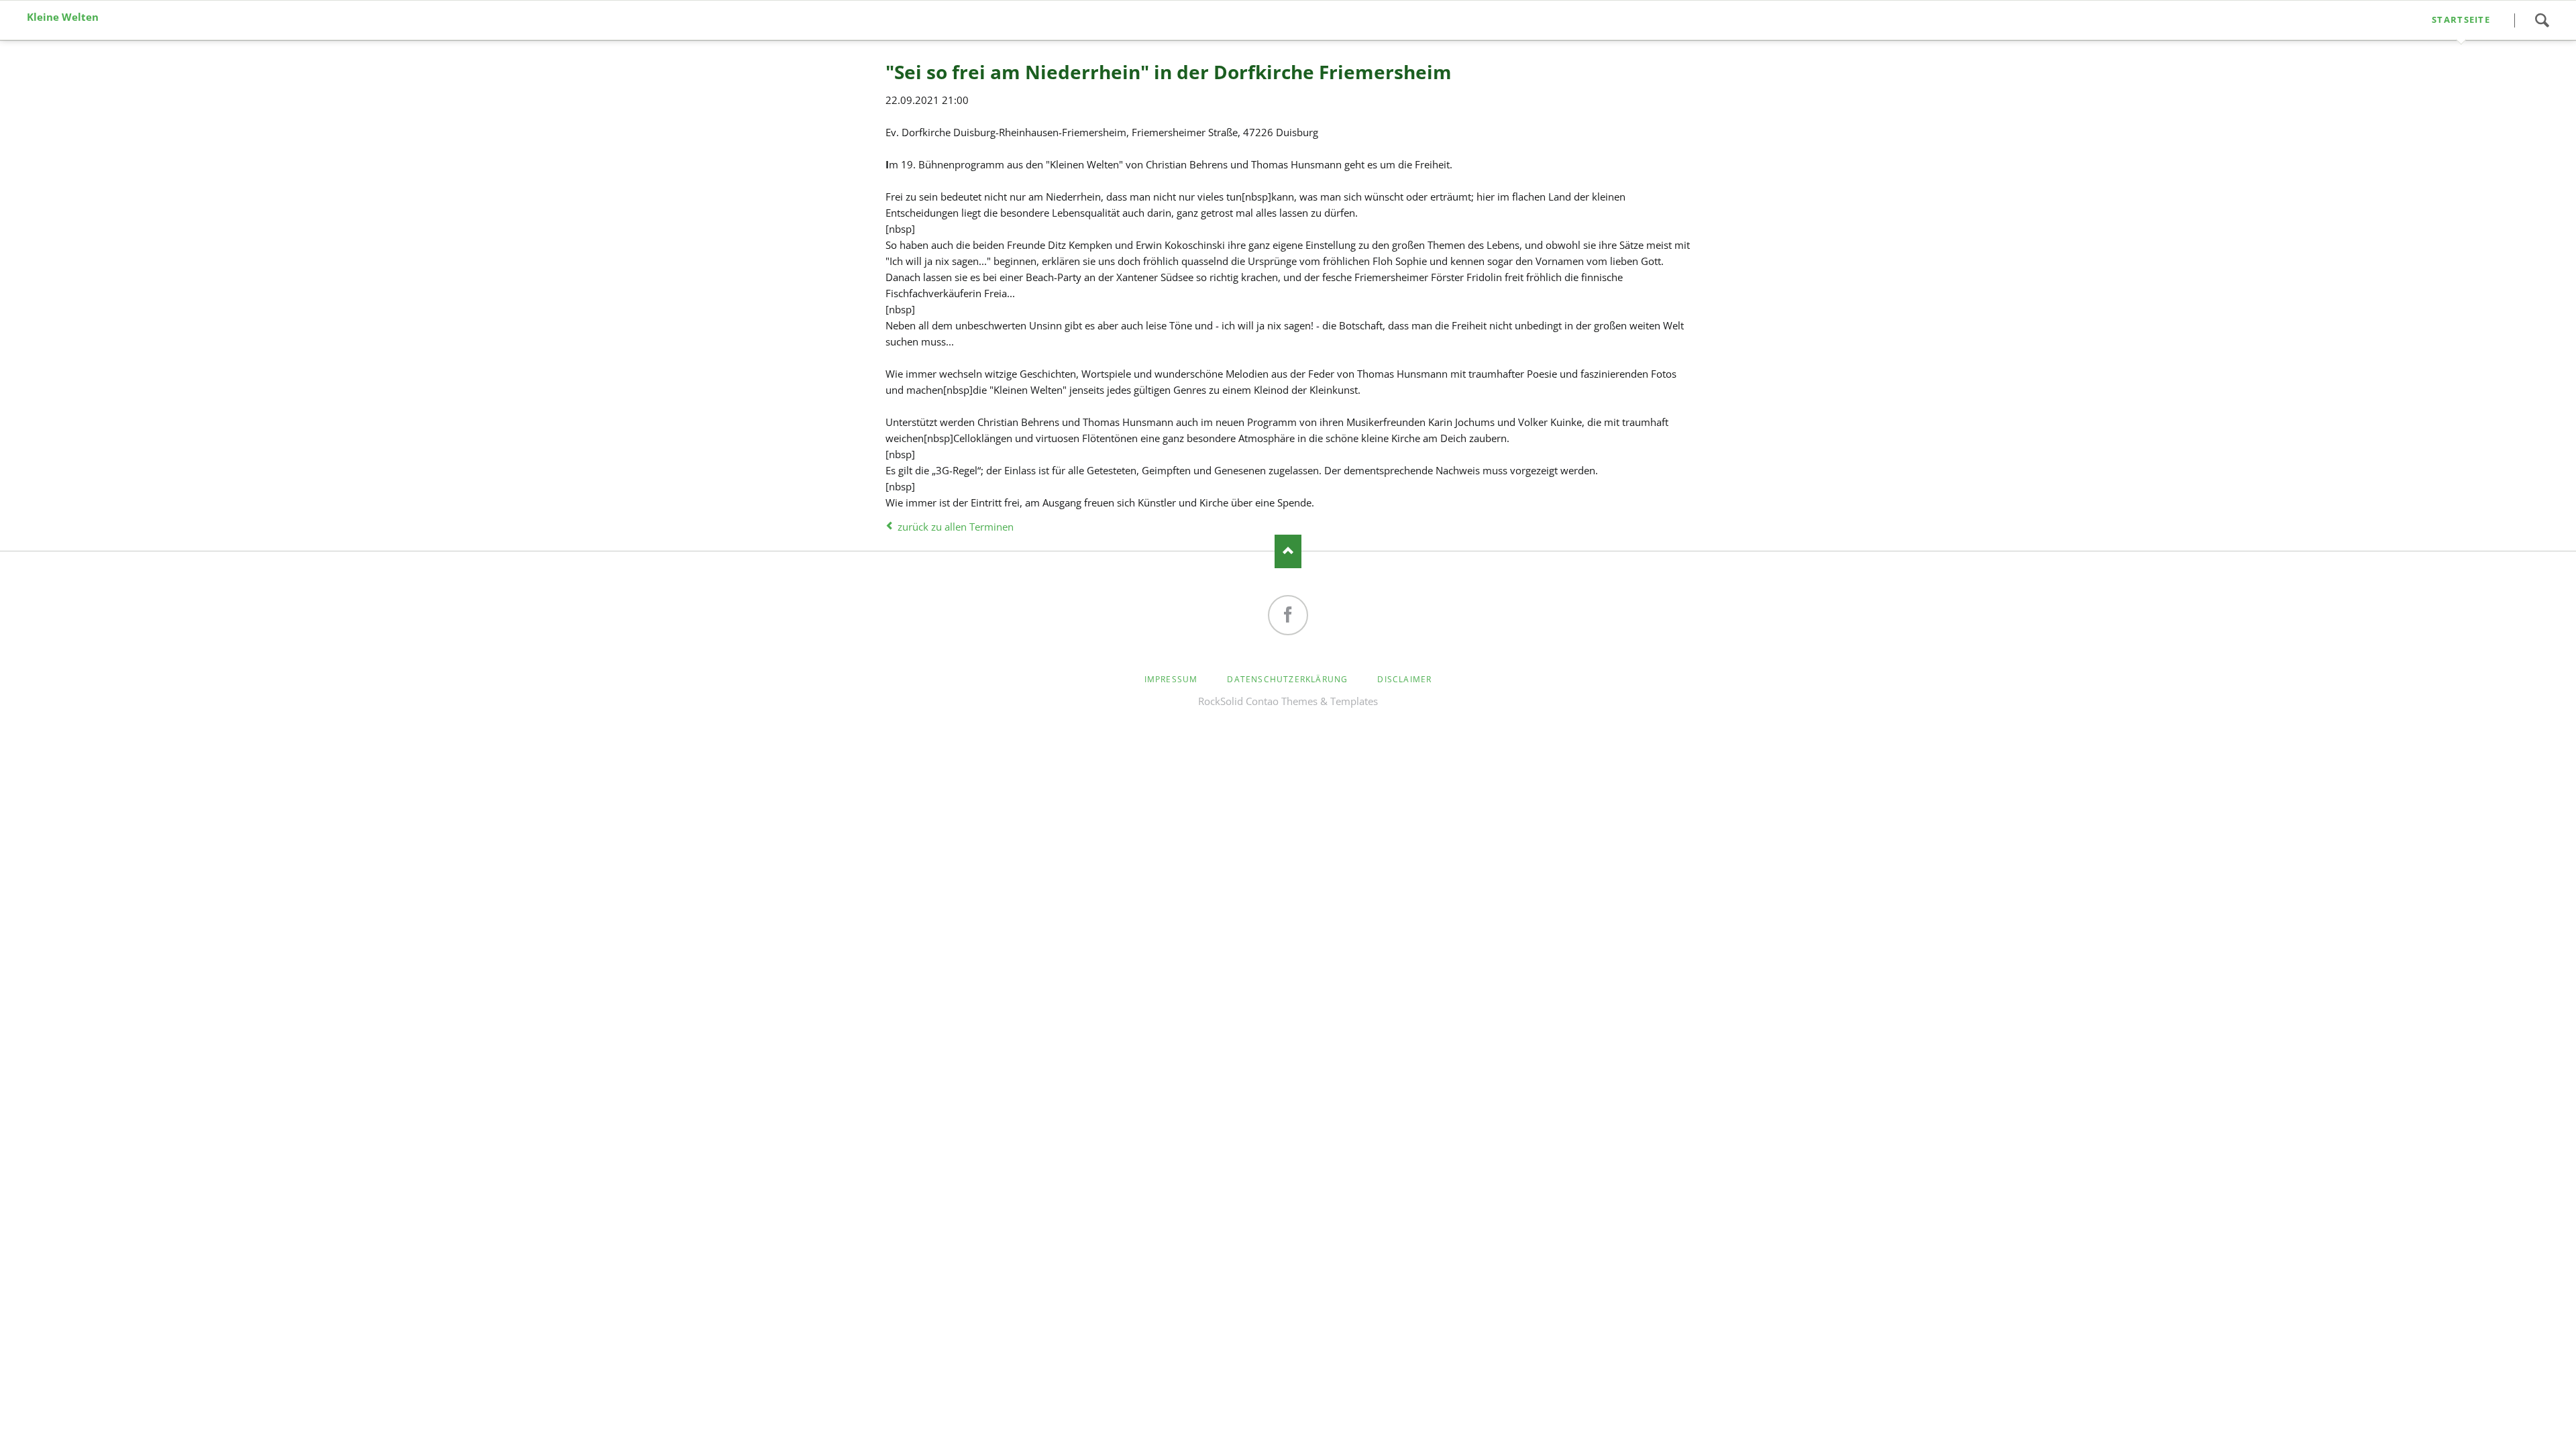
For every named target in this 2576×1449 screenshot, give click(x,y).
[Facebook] (1288, 615)
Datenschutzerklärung (1287, 679)
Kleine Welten (63, 17)
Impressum (1171, 679)
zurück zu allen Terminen (956, 527)
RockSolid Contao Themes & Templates (1288, 701)
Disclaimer (1404, 679)
